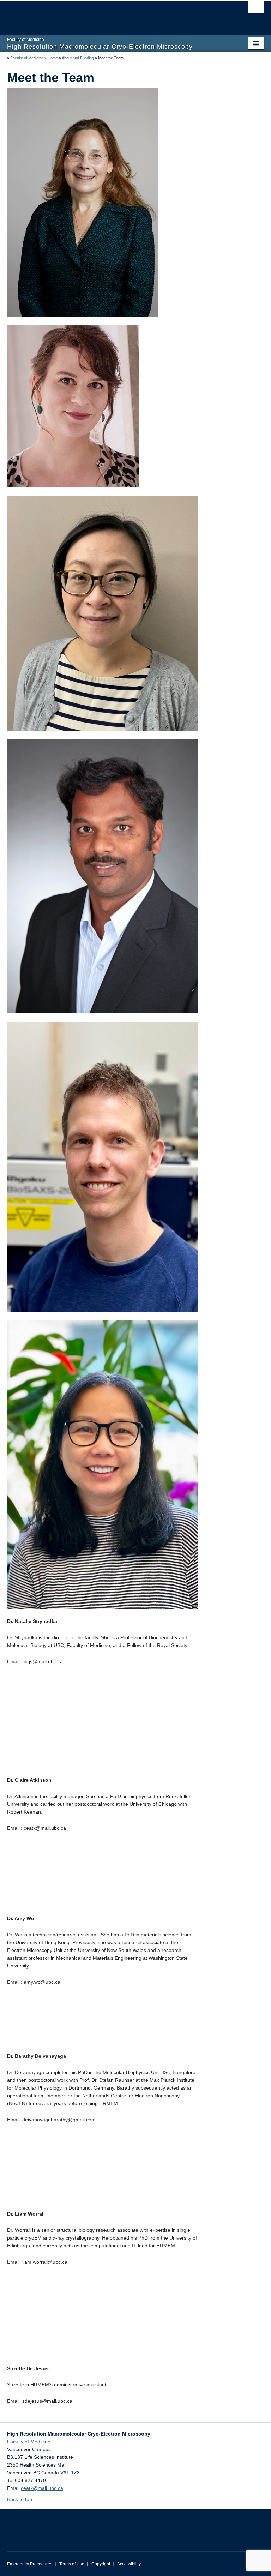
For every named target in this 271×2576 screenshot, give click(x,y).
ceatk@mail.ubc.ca (42, 2488)
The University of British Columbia (116, 14)
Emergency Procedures (30, 2564)
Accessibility (129, 2564)
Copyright (101, 2564)
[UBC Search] (256, 9)
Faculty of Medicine (27, 58)
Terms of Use (72, 2564)
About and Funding (78, 58)
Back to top (20, 2499)
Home (53, 58)
